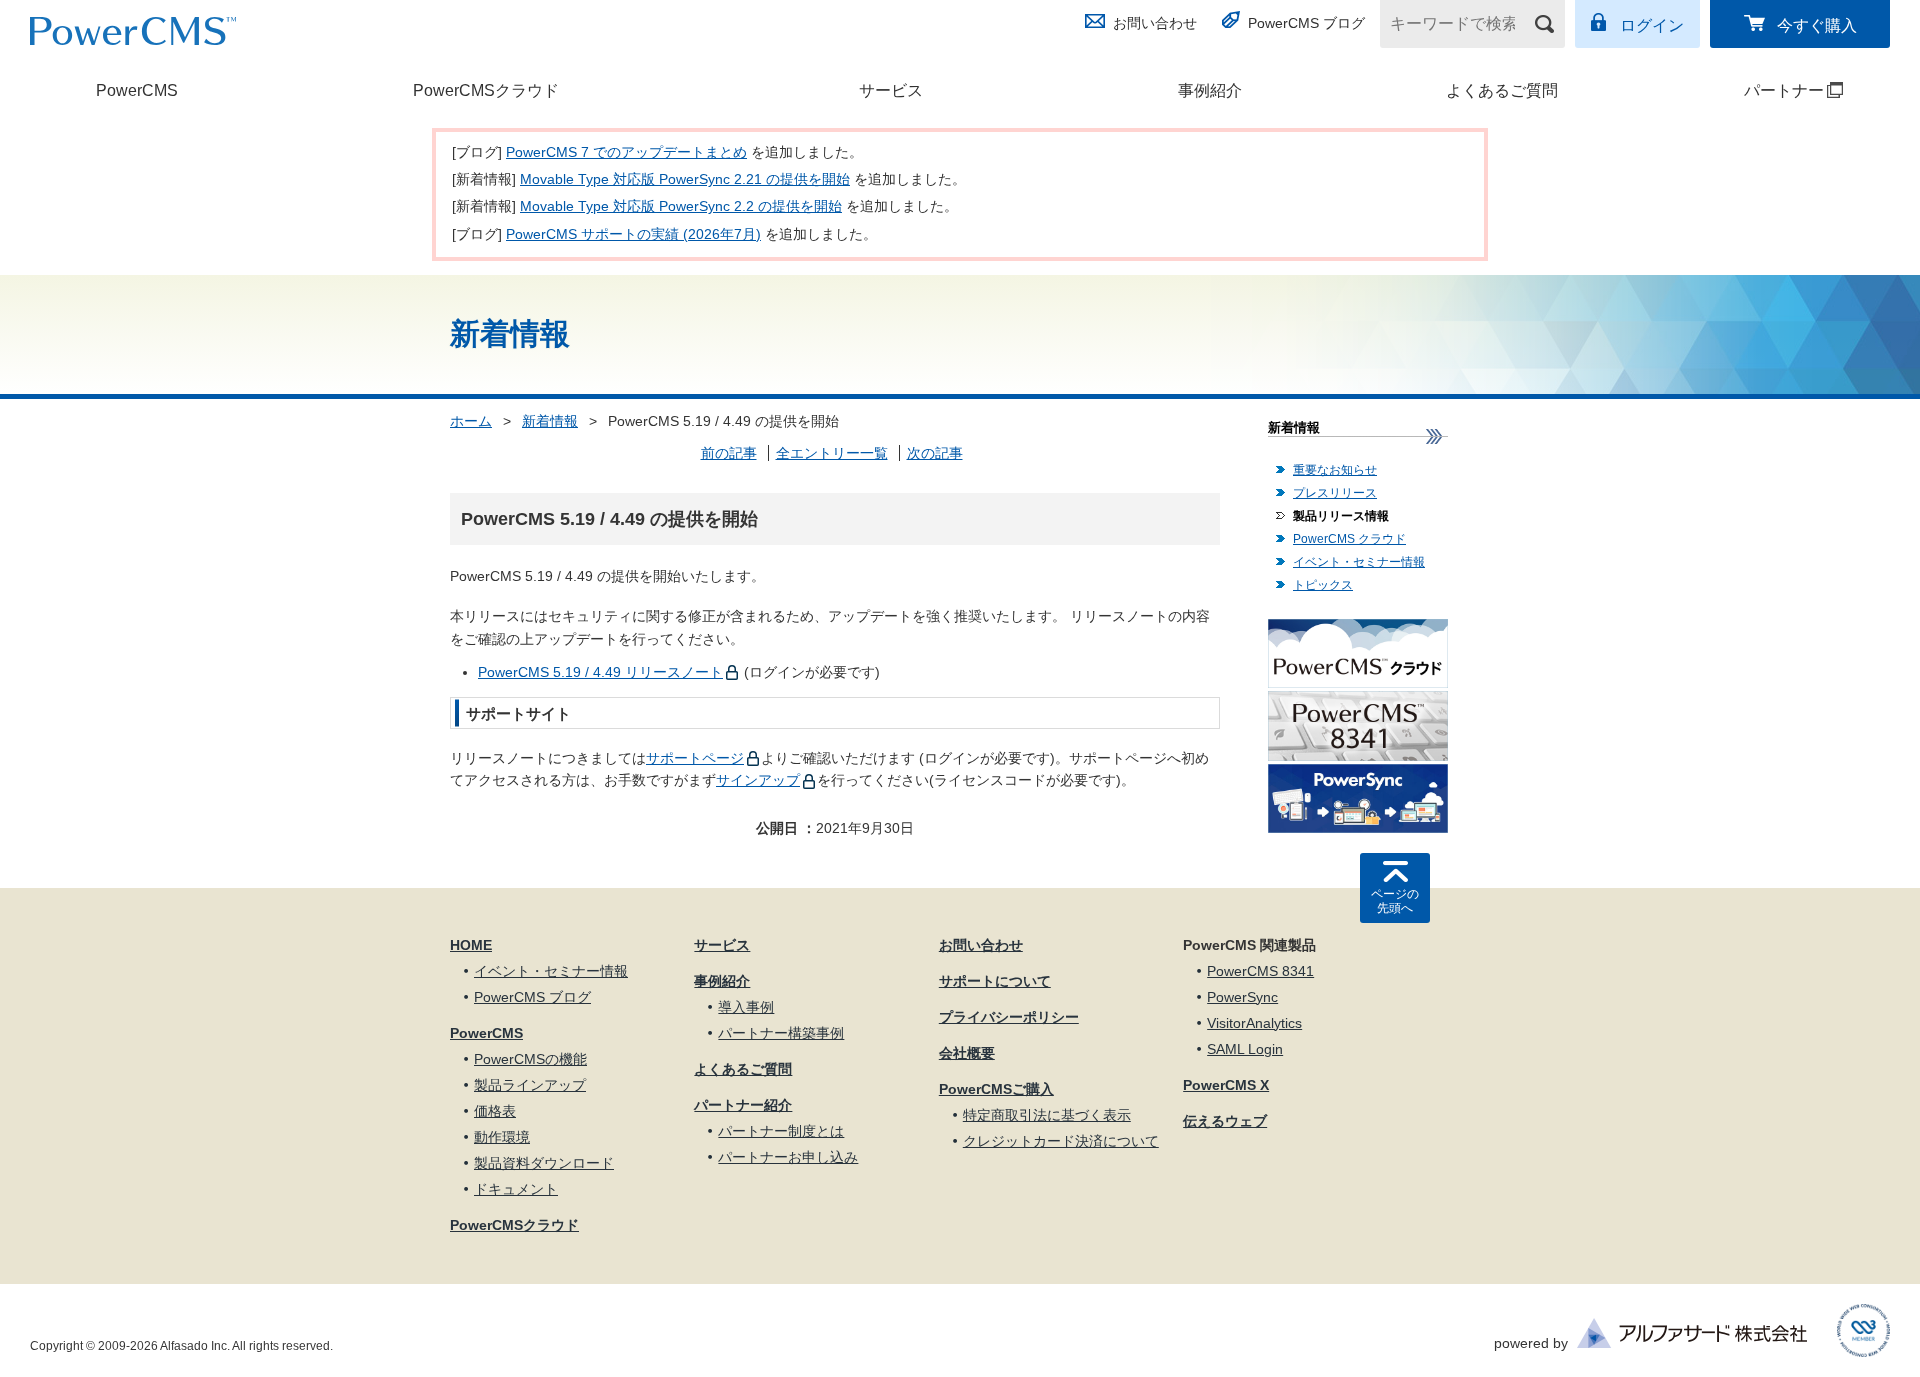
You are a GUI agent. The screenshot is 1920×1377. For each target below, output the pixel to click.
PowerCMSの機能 (530, 1059)
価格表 (495, 1111)
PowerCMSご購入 (996, 1089)
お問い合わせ (1155, 23)
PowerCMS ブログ (1306, 23)
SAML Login (1245, 1049)
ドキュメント (516, 1189)
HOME (471, 945)
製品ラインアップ (530, 1085)
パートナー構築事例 (781, 1033)
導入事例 (746, 1007)
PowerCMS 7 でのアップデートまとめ (626, 152)
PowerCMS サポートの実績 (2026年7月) (633, 234)
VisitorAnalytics (1254, 1023)
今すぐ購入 (1817, 25)
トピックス (1323, 585)
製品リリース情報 (1341, 516)
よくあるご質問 (1502, 90)
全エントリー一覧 (832, 453)
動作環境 (502, 1137)
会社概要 (967, 1053)
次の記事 (935, 453)
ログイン (1652, 25)
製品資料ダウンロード (544, 1163)
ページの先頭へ (1395, 901)
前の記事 (729, 453)
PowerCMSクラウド (486, 90)
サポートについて (995, 981)
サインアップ (758, 780)
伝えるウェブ (1225, 1121)
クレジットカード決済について (1061, 1141)
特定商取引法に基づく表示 (1047, 1115)
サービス (891, 90)
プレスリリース (1335, 493)
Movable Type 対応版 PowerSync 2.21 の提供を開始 (685, 179)
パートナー (1745, 90)
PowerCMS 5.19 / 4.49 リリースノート (600, 672)
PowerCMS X (1226, 1085)
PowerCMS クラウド (1349, 539)
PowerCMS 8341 (1260, 971)
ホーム (471, 421)
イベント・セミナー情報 (1359, 562)
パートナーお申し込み (788, 1157)
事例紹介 (1210, 90)
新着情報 (550, 421)
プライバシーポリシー (1009, 1017)
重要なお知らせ (1335, 470)
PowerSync (1242, 997)
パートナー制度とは (781, 1131)
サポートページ (695, 758)
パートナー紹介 (743, 1105)
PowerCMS (137, 90)
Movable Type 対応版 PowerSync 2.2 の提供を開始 (681, 206)
